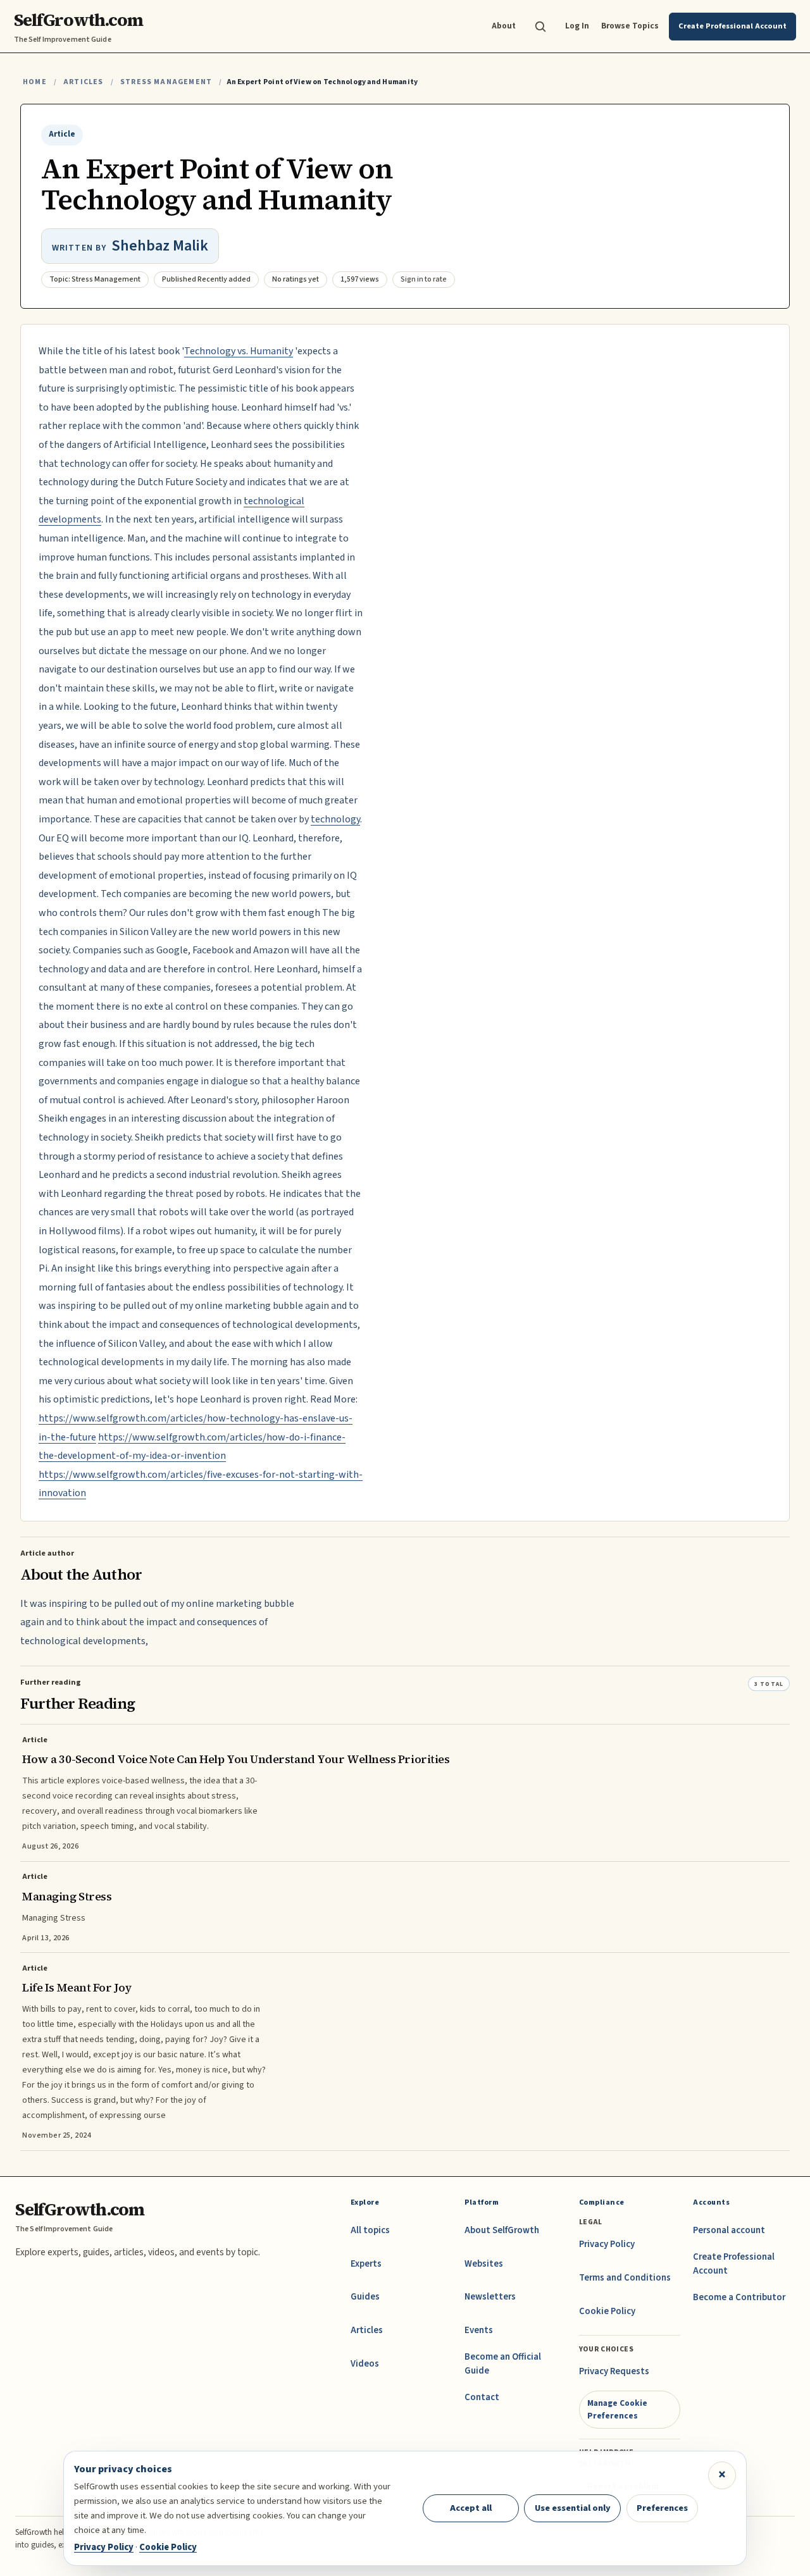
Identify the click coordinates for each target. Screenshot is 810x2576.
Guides (365, 2297)
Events (479, 2330)
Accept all (471, 2508)
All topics (370, 2230)
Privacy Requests (614, 2371)
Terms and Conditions (625, 2278)
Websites (484, 2264)
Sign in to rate (424, 279)
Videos (365, 2364)
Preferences (662, 2508)
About (504, 26)
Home (35, 82)
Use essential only (573, 2508)
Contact (482, 2397)
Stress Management (166, 82)
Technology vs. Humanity (239, 351)
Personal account (729, 2230)
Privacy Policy (607, 2244)
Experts (366, 2264)
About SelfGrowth (502, 2230)
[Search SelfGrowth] (540, 27)
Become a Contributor (739, 2297)
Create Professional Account (734, 2264)
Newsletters (490, 2297)
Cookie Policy (607, 2311)
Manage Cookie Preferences (617, 2409)
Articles (83, 82)
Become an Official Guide (503, 2364)
